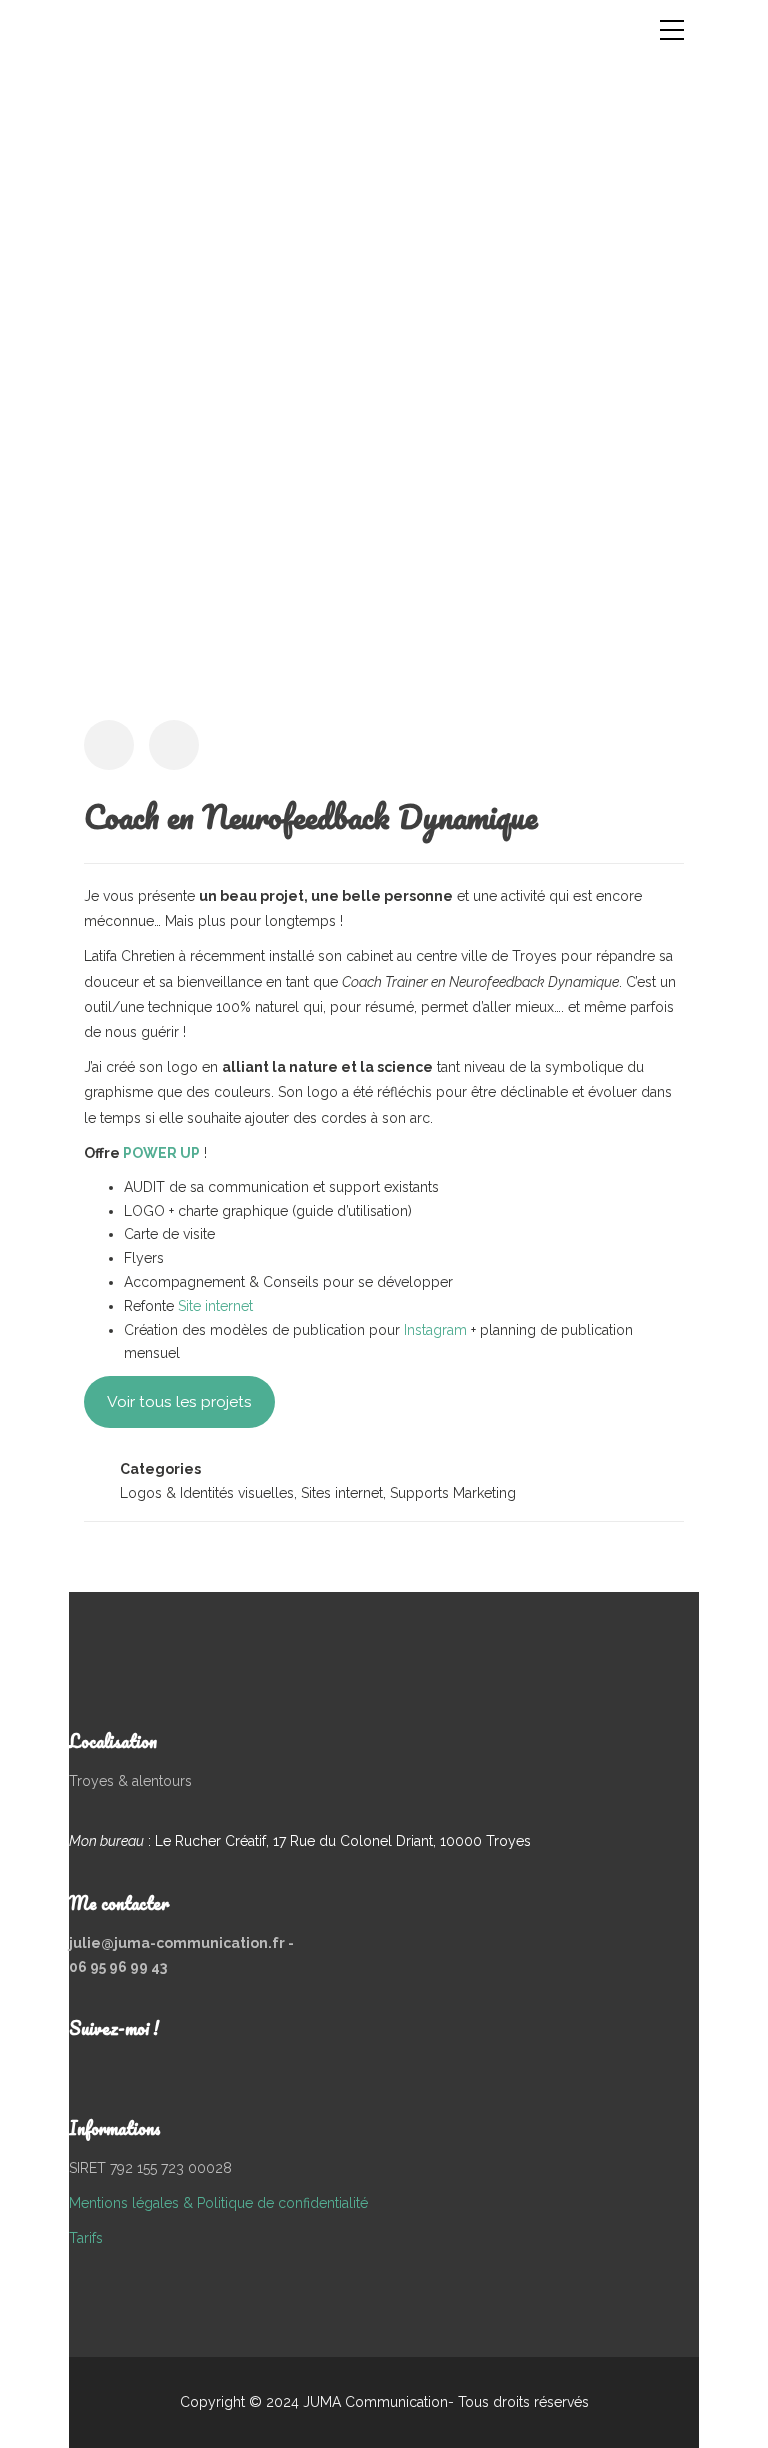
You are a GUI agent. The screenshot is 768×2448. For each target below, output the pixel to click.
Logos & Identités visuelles (207, 1493)
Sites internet (342, 1493)
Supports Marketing (453, 1493)
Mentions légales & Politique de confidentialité (218, 2203)
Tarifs (86, 2238)
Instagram (437, 1330)
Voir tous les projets (179, 1401)
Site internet (215, 1306)
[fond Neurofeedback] (384, 419)
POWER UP (161, 1153)
